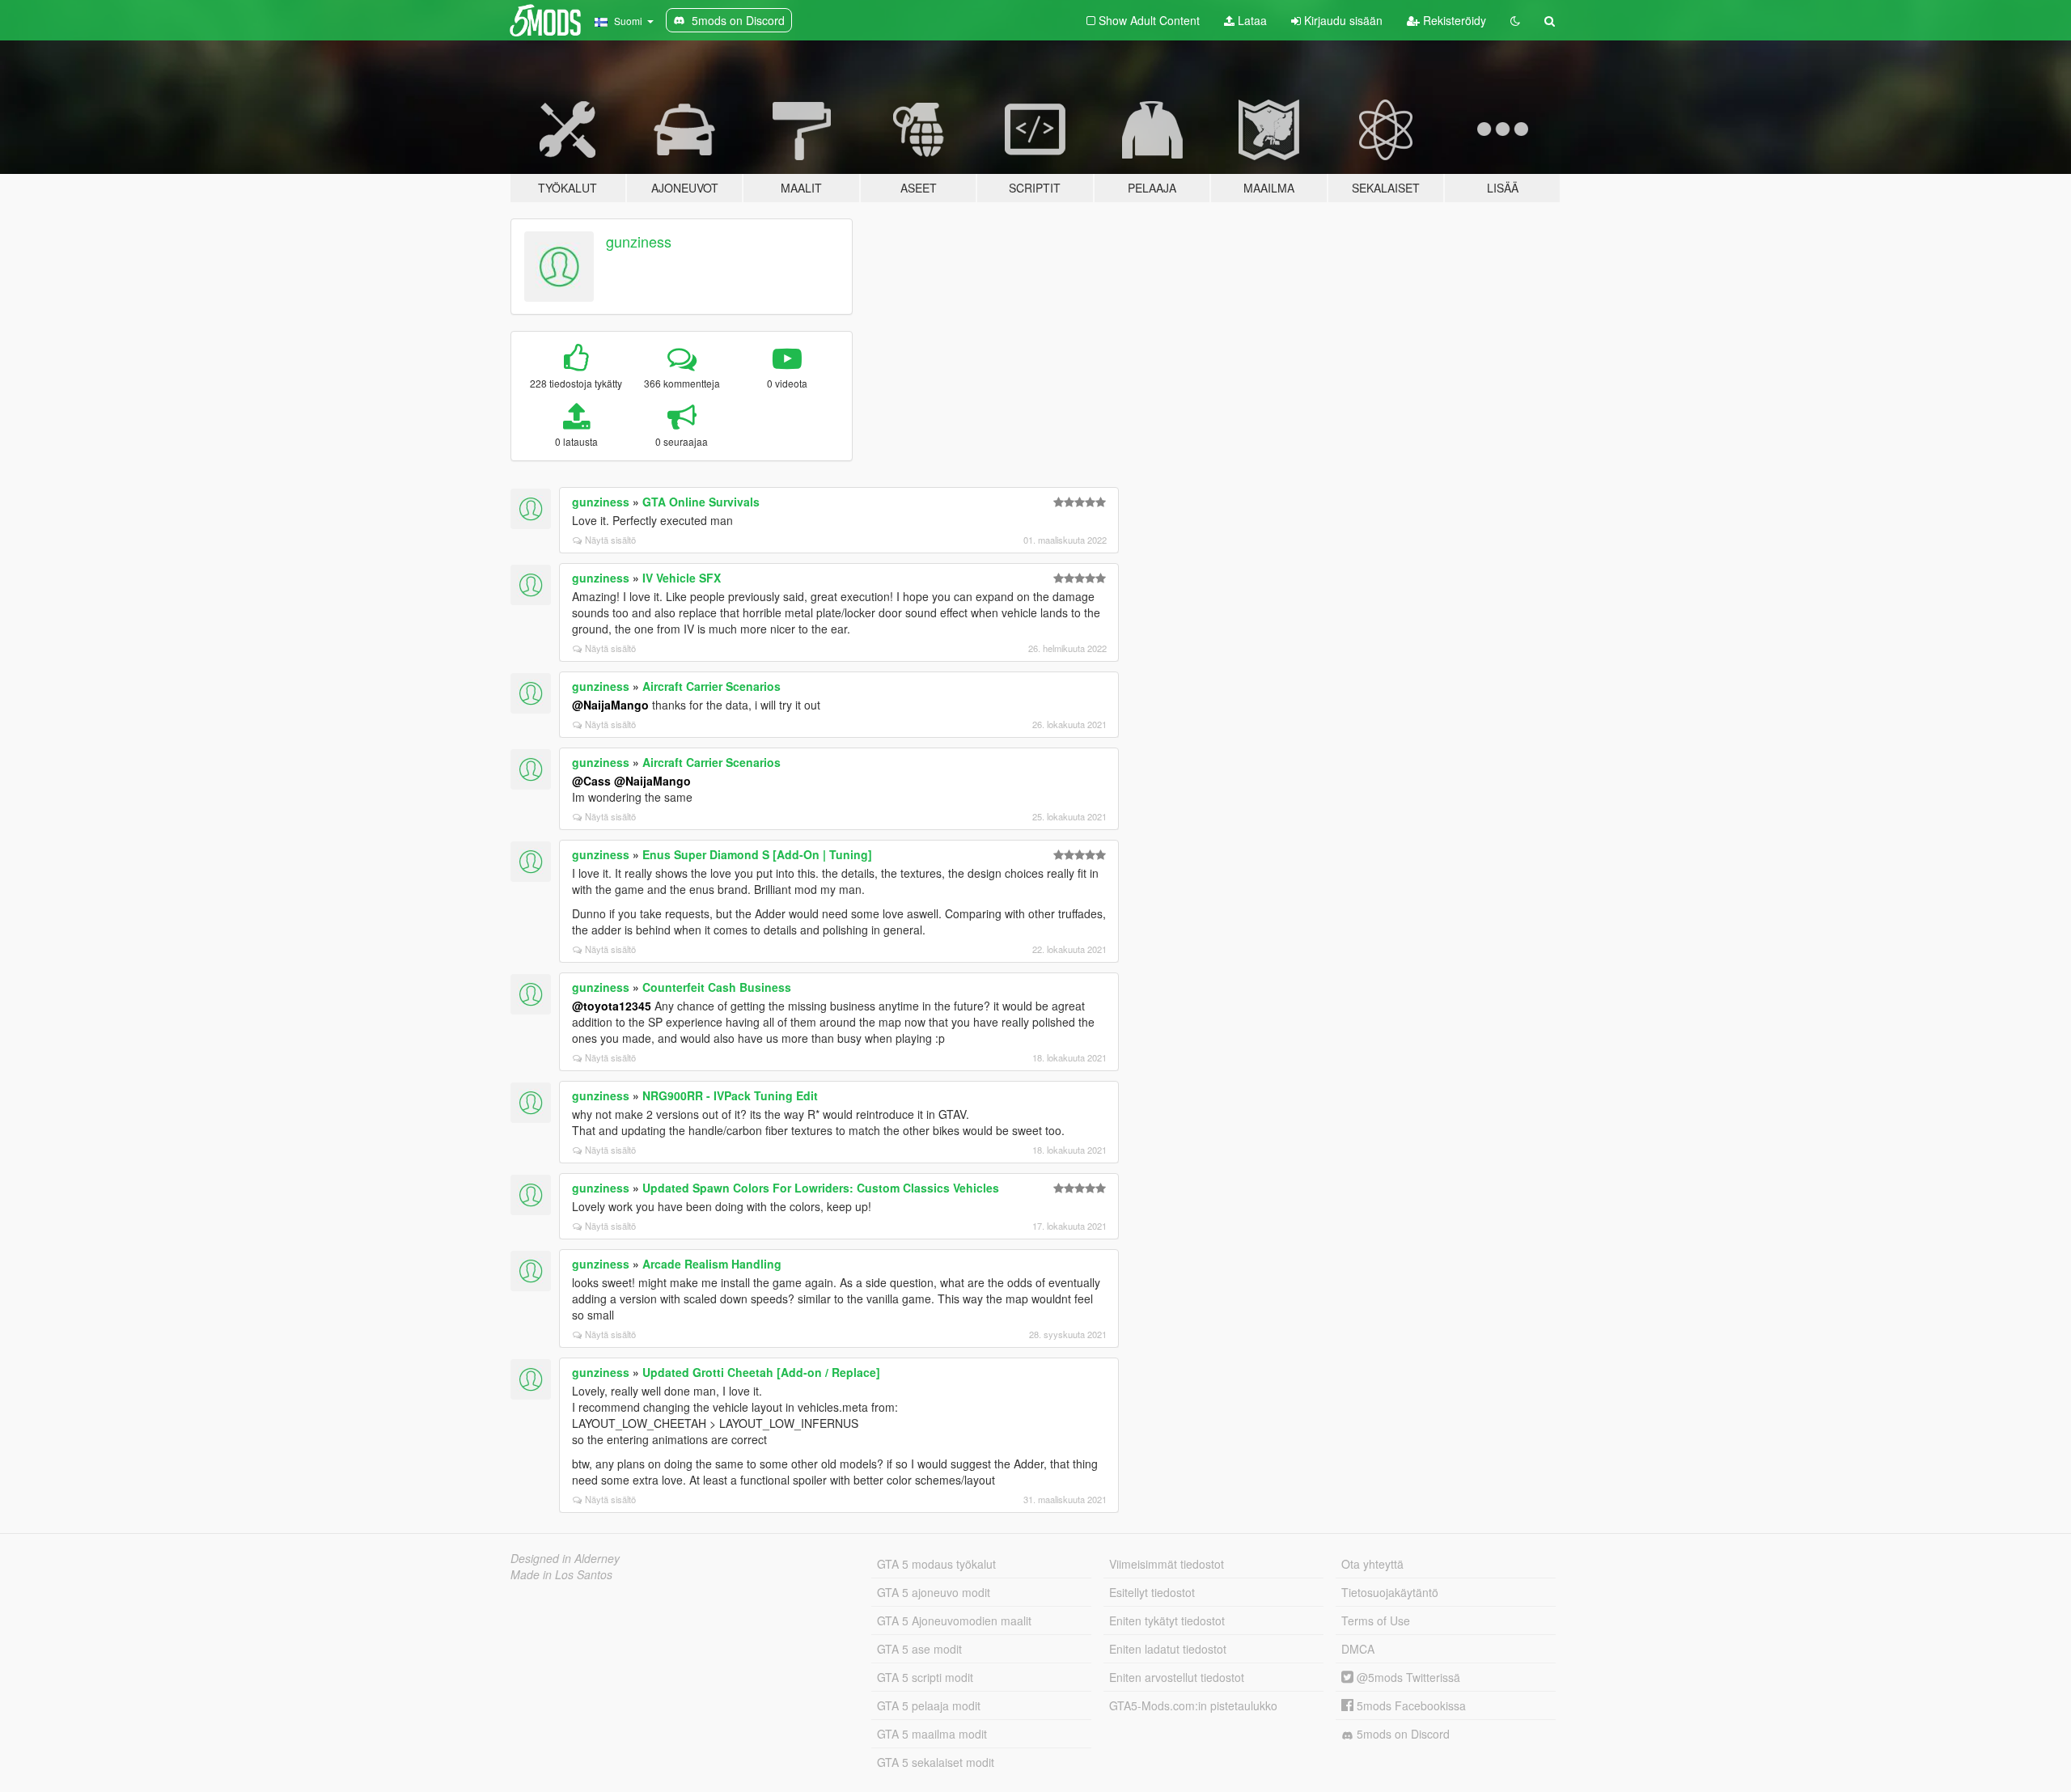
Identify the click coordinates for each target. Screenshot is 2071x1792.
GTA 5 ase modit (919, 1649)
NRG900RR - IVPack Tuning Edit (730, 1095)
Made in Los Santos (561, 1574)
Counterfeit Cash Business (717, 987)
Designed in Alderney (565, 1558)
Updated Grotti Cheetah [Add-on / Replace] (761, 1372)
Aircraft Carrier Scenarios (712, 686)
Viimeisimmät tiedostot (1167, 1564)
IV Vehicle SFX (682, 578)
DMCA (1358, 1649)
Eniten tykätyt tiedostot (1167, 1620)
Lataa (1251, 20)
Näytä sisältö (610, 540)
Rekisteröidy (1453, 20)
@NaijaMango (610, 705)
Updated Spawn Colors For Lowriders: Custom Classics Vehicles (821, 1188)
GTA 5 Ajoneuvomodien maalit (954, 1620)
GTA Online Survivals (701, 502)
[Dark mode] (1515, 20)
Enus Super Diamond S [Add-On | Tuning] (757, 854)
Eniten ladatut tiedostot (1168, 1649)
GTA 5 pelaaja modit (929, 1705)
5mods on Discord (1402, 1734)
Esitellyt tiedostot (1152, 1592)
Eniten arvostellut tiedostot (1177, 1677)
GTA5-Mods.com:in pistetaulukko (1193, 1705)
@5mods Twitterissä (1407, 1677)
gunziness (639, 241)
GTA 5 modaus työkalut (936, 1564)
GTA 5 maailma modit (932, 1734)
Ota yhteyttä (1372, 1564)
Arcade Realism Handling (712, 1264)
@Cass (591, 781)
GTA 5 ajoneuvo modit (934, 1592)
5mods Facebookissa (1410, 1705)
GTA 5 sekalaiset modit (936, 1762)
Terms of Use (1376, 1620)
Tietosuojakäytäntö (1390, 1592)
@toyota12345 (612, 1006)
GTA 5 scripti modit (925, 1677)
